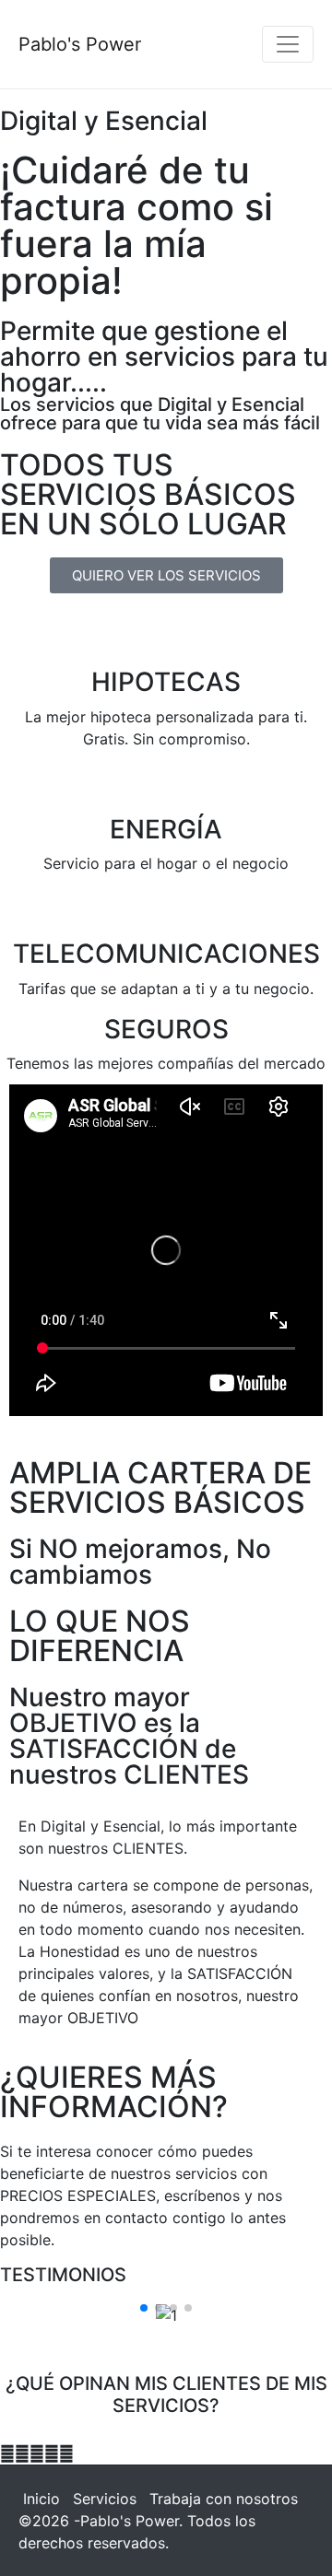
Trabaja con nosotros (224, 2499)
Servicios (105, 2499)
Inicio (41, 2499)
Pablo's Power (80, 44)
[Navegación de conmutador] (288, 44)
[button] (144, 2308)
